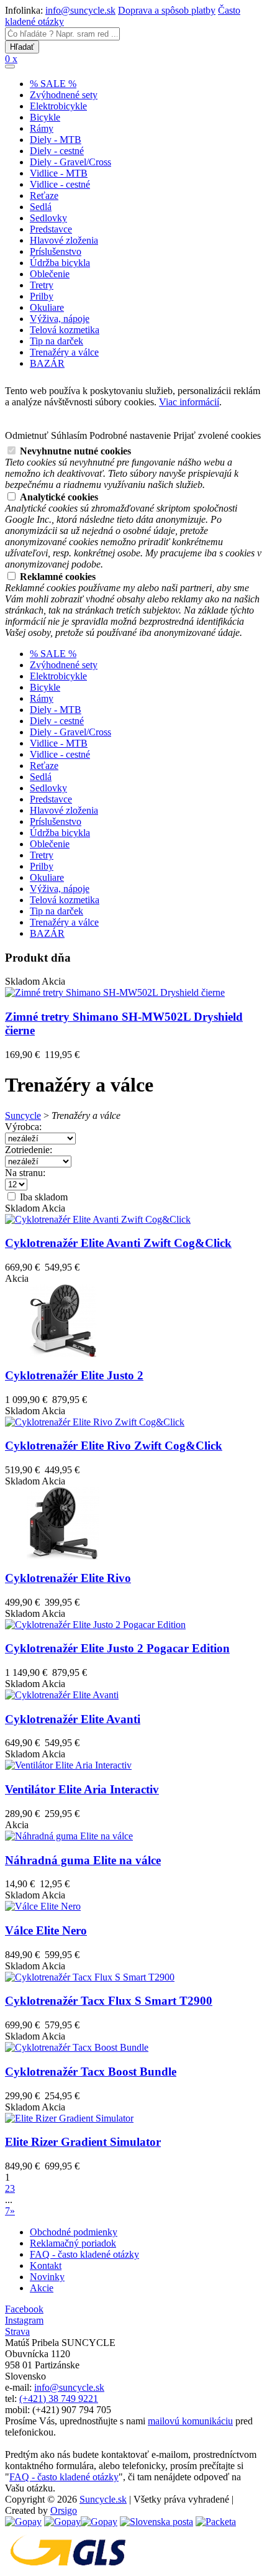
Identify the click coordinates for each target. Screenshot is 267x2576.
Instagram (24, 2320)
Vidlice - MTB (59, 173)
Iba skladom (43, 1197)
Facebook (24, 2309)
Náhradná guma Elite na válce (83, 1860)
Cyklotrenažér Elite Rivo (68, 1578)
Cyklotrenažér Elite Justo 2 (74, 1375)
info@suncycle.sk (80, 10)
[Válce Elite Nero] (43, 1906)
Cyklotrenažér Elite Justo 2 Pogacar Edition (117, 1648)
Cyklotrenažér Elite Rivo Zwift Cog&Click (114, 1446)
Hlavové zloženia (64, 240)
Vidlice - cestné (60, 184)
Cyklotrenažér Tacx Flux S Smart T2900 (109, 2001)
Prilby (42, 296)
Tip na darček (57, 341)
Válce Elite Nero (46, 1930)
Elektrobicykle (58, 106)
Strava (17, 2331)
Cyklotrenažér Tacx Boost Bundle (91, 2072)
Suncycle (23, 1115)
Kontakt (46, 2265)
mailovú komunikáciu (190, 2421)
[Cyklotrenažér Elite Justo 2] (63, 1354)
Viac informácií (189, 402)
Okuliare (47, 307)
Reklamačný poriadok (73, 2243)
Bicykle (45, 117)
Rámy (42, 128)
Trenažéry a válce (64, 352)
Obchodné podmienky (74, 2232)
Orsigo (64, 2510)
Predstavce (51, 229)
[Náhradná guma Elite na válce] (69, 1836)
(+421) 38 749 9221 (59, 2399)
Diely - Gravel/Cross (70, 162)
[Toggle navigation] (10, 67)
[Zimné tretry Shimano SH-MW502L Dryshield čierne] (115, 992)
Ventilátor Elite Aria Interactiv (82, 1789)
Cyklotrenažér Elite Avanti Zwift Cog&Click (118, 1243)
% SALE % (53, 84)
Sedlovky (48, 218)
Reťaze (44, 195)
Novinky (47, 2277)
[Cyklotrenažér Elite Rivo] (63, 1556)
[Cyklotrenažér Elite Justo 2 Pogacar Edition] (95, 1625)
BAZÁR (47, 363)
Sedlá (41, 207)
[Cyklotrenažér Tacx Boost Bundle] (77, 2047)
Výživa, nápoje (60, 319)
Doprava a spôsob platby (167, 10)
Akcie (42, 2288)
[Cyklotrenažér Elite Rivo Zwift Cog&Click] (95, 1422)
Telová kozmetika (65, 330)
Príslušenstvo (56, 251)
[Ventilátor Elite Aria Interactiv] (68, 1765)
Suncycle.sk (103, 2499)
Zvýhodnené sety (64, 95)
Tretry (42, 285)
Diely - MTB (56, 140)
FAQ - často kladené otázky (84, 2254)
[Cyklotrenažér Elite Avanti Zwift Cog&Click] (98, 1219)
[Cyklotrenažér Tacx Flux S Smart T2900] (90, 1977)
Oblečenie (50, 274)
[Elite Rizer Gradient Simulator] (69, 2118)
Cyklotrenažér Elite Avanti (73, 1719)
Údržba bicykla (60, 263)
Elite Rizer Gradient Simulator (83, 2142)
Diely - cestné (57, 151)
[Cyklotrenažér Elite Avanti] (62, 1695)
